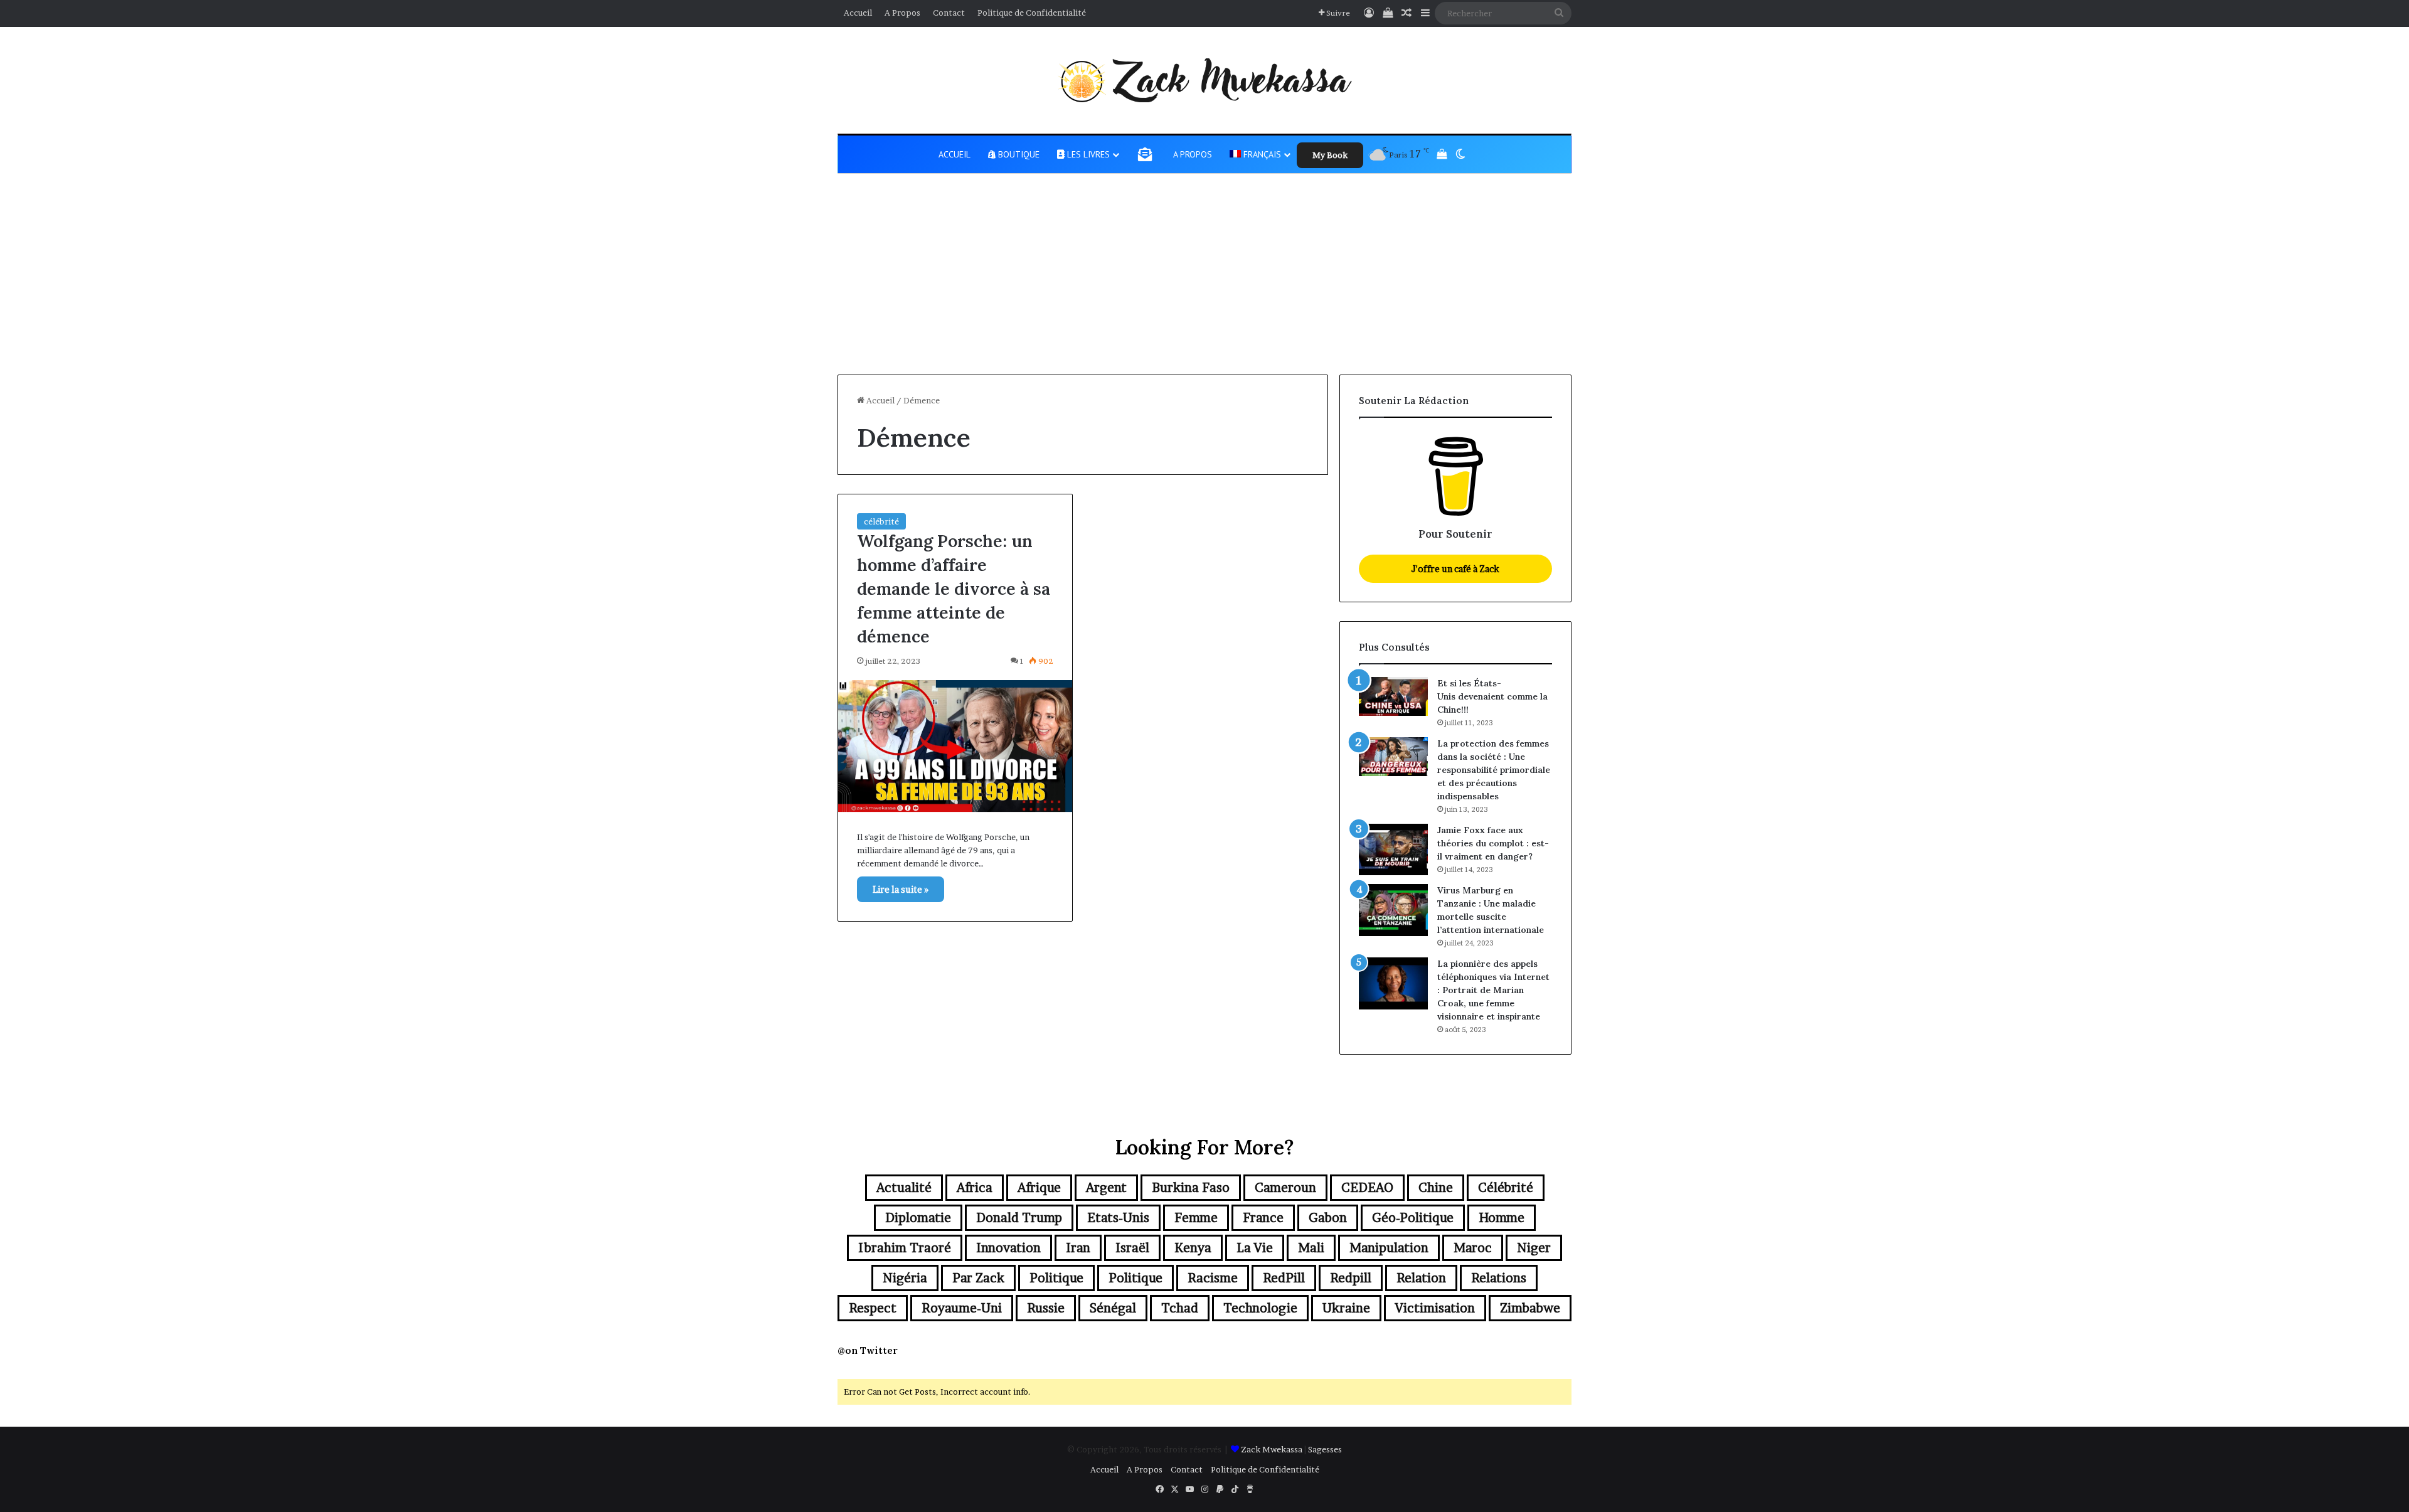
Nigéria (905, 1278)
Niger (1534, 1248)
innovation (1008, 1248)
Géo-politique (1413, 1218)
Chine (1436, 1188)
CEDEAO (1367, 1188)
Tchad (1180, 1308)
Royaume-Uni (962, 1308)
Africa (975, 1188)
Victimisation (1435, 1308)
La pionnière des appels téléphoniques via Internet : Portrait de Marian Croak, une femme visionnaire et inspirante (1493, 990)
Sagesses (1325, 1449)
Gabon (1328, 1218)
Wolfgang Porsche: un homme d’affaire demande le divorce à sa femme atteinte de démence (954, 588)
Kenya (1193, 1248)
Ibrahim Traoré (905, 1248)
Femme (1196, 1218)
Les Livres (1087, 154)
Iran (1078, 1248)
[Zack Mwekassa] (1204, 80)
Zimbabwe (1530, 1308)
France (1263, 1218)
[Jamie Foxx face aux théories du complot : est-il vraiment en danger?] (1393, 850)
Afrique (1039, 1188)
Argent (1106, 1188)
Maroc (1473, 1248)
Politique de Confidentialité (1032, 13)
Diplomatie (918, 1218)
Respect (873, 1308)
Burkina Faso (1191, 1188)
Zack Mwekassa (1272, 1449)
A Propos (902, 13)
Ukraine (1346, 1308)
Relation (1421, 1278)
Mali (1311, 1248)
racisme (1213, 1278)
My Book (1330, 155)
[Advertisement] (1204, 280)
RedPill (1284, 1278)
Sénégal (1113, 1308)
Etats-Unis (1118, 1218)
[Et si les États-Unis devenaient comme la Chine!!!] (1393, 696)
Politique (1056, 1278)
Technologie (1260, 1308)
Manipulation (1389, 1248)
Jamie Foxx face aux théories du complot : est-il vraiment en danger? (1493, 843)
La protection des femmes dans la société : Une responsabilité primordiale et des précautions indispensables (1494, 770)
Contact (949, 13)
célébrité (881, 521)
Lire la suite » (901, 889)
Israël (1132, 1248)
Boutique (1018, 154)
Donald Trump (1019, 1218)
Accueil (858, 13)
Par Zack (978, 1278)
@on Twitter (868, 1350)
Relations (1499, 1278)
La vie (1255, 1248)
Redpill (1351, 1278)
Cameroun (1285, 1188)
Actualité (904, 1188)
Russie (1046, 1308)
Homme (1502, 1218)
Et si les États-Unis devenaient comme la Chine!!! (1492, 696)
